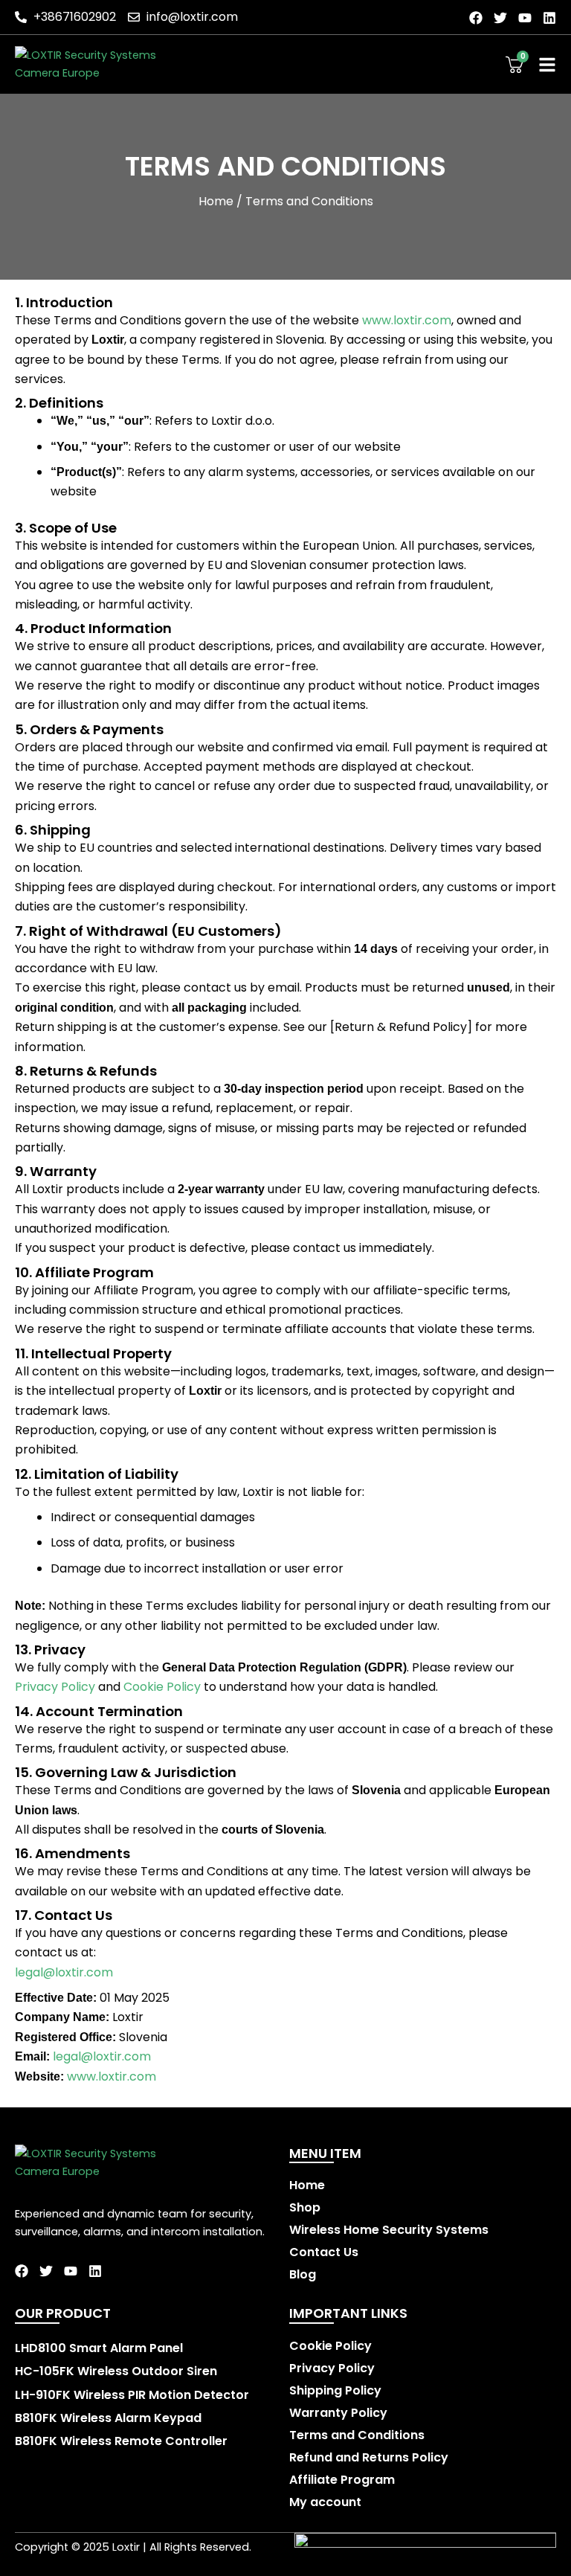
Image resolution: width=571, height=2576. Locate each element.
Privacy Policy (55, 1687)
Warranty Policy (338, 2413)
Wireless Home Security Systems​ (389, 2230)
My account (325, 2502)
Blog (303, 2275)
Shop (305, 2208)
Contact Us (324, 2252)
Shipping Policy (335, 2391)
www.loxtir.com (407, 320)
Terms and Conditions (357, 2435)
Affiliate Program (342, 2480)
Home (216, 201)
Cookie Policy (162, 1687)
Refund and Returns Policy (369, 2458)
